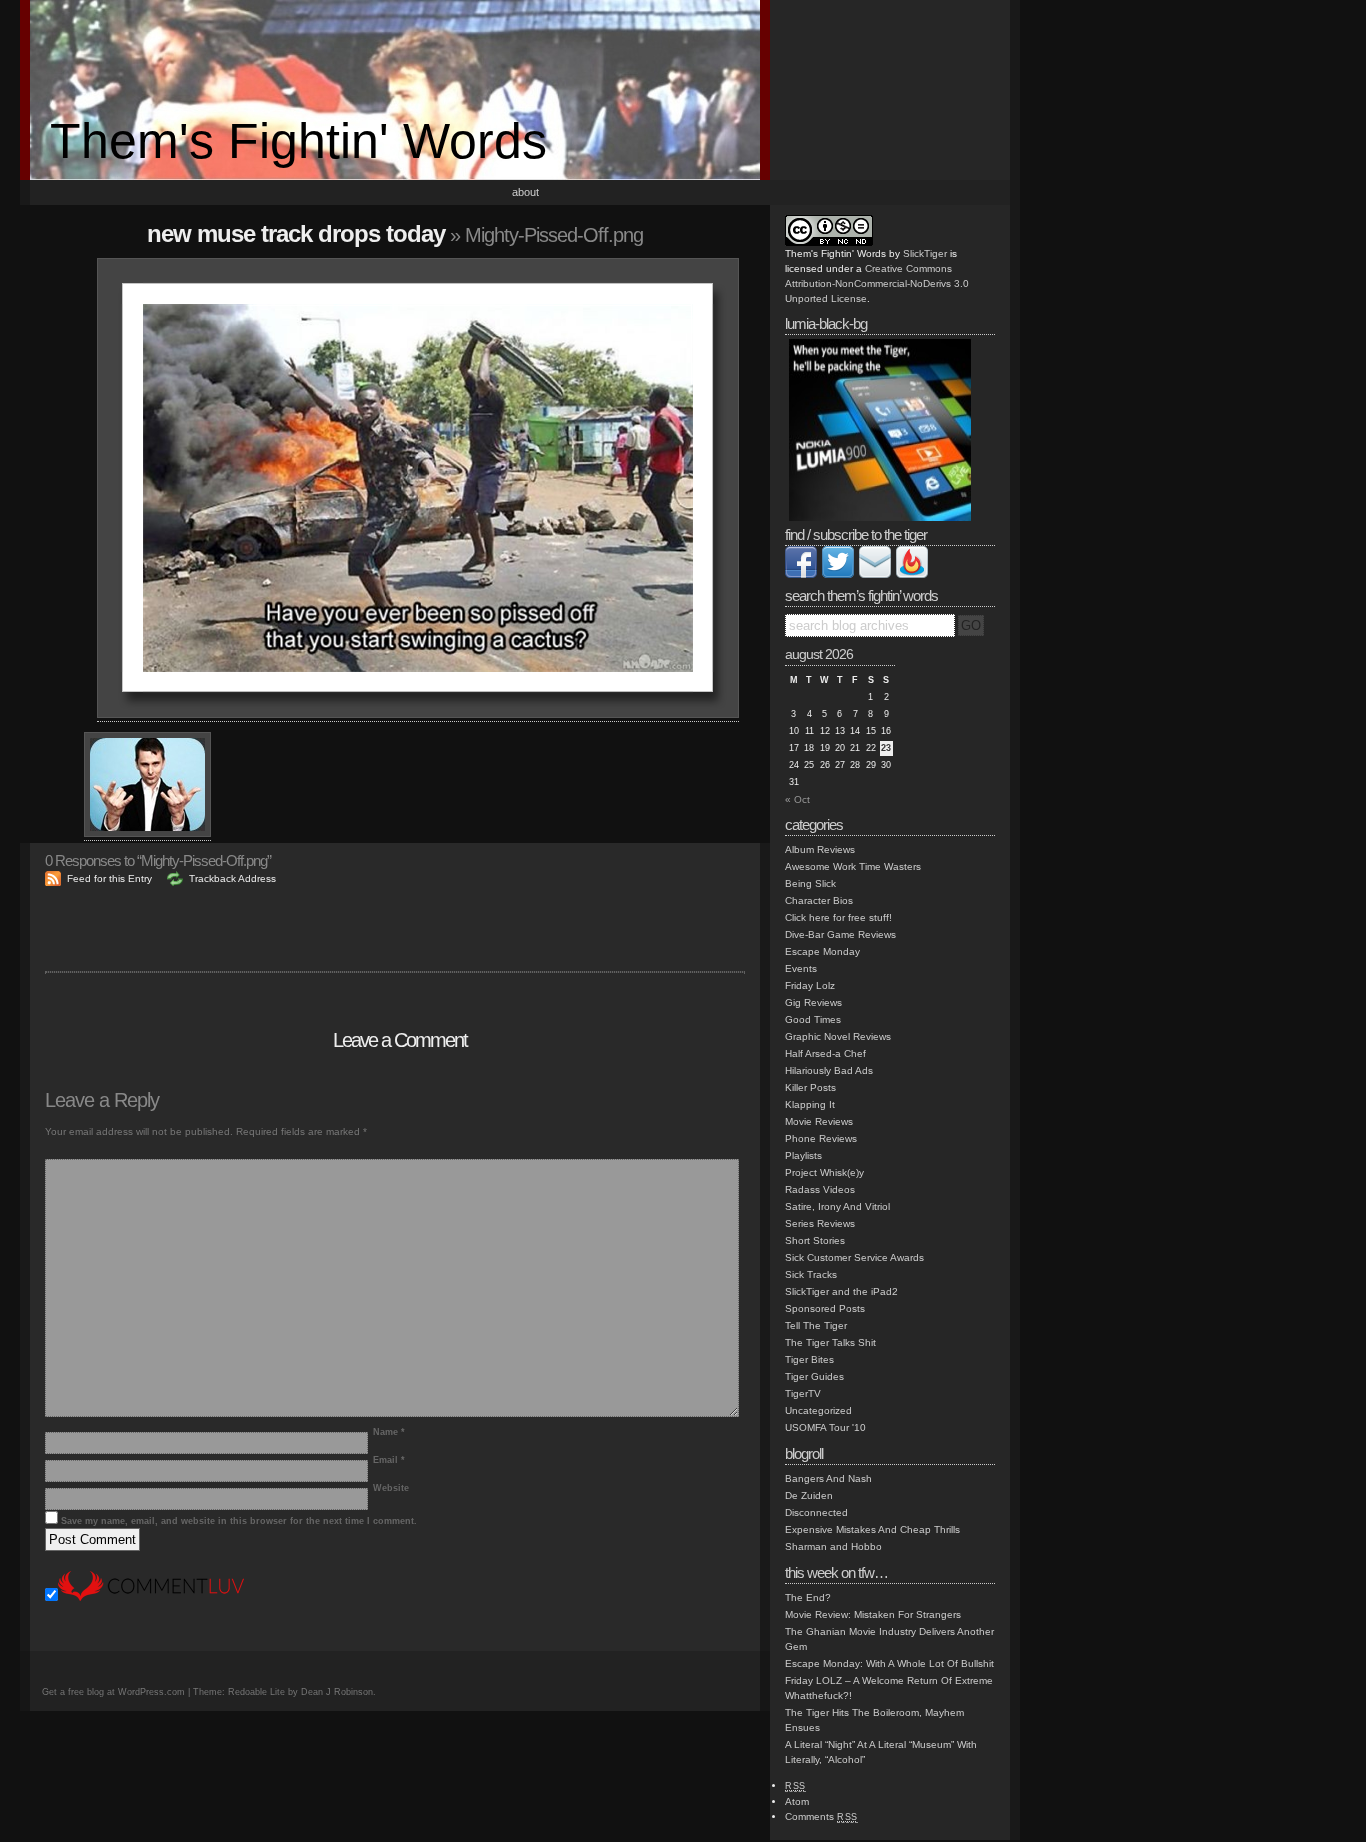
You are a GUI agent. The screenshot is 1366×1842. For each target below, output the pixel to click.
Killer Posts (810, 1087)
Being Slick (810, 883)
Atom (797, 1801)
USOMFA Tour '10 (825, 1427)
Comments (821, 1816)
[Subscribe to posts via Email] (875, 574)
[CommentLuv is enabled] (151, 1597)
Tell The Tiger (816, 1325)
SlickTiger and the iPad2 (841, 1291)
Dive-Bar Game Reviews (840, 934)
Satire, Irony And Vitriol (837, 1206)
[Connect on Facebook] (801, 574)
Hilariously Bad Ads (829, 1070)
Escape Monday (822, 951)
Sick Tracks (811, 1274)
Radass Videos (820, 1189)
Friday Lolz (810, 985)
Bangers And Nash (828, 1478)
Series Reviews (820, 1223)
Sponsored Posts (825, 1308)
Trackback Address (232, 878)
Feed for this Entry (109, 878)
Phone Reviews (821, 1138)
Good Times (813, 1019)
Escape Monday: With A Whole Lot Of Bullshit (889, 1663)
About (525, 192)
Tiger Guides (814, 1376)
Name (389, 1432)
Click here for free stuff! (838, 917)
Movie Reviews (819, 1121)
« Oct (797, 799)
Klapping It (810, 1104)
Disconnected (816, 1512)
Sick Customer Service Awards (854, 1257)
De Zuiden (809, 1495)
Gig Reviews (813, 1002)
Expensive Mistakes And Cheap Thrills (872, 1529)
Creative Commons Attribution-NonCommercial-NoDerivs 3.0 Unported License (877, 283)
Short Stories (815, 1240)
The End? (808, 1597)
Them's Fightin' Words (298, 141)
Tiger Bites (809, 1359)
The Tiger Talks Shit (830, 1342)
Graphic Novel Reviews (838, 1036)
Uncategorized (818, 1410)
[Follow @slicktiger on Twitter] (838, 574)
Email (389, 1460)
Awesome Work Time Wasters (853, 866)
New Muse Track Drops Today (296, 233)
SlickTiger (925, 253)
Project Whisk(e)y (824, 1172)
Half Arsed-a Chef (825, 1053)
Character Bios (819, 900)
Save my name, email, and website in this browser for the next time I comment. (239, 1521)
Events (801, 968)
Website (391, 1488)
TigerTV (803, 1393)
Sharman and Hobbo (833, 1546)
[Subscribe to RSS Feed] (912, 574)
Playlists (803, 1155)
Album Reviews (820, 849)
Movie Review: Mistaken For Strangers (873, 1614)
